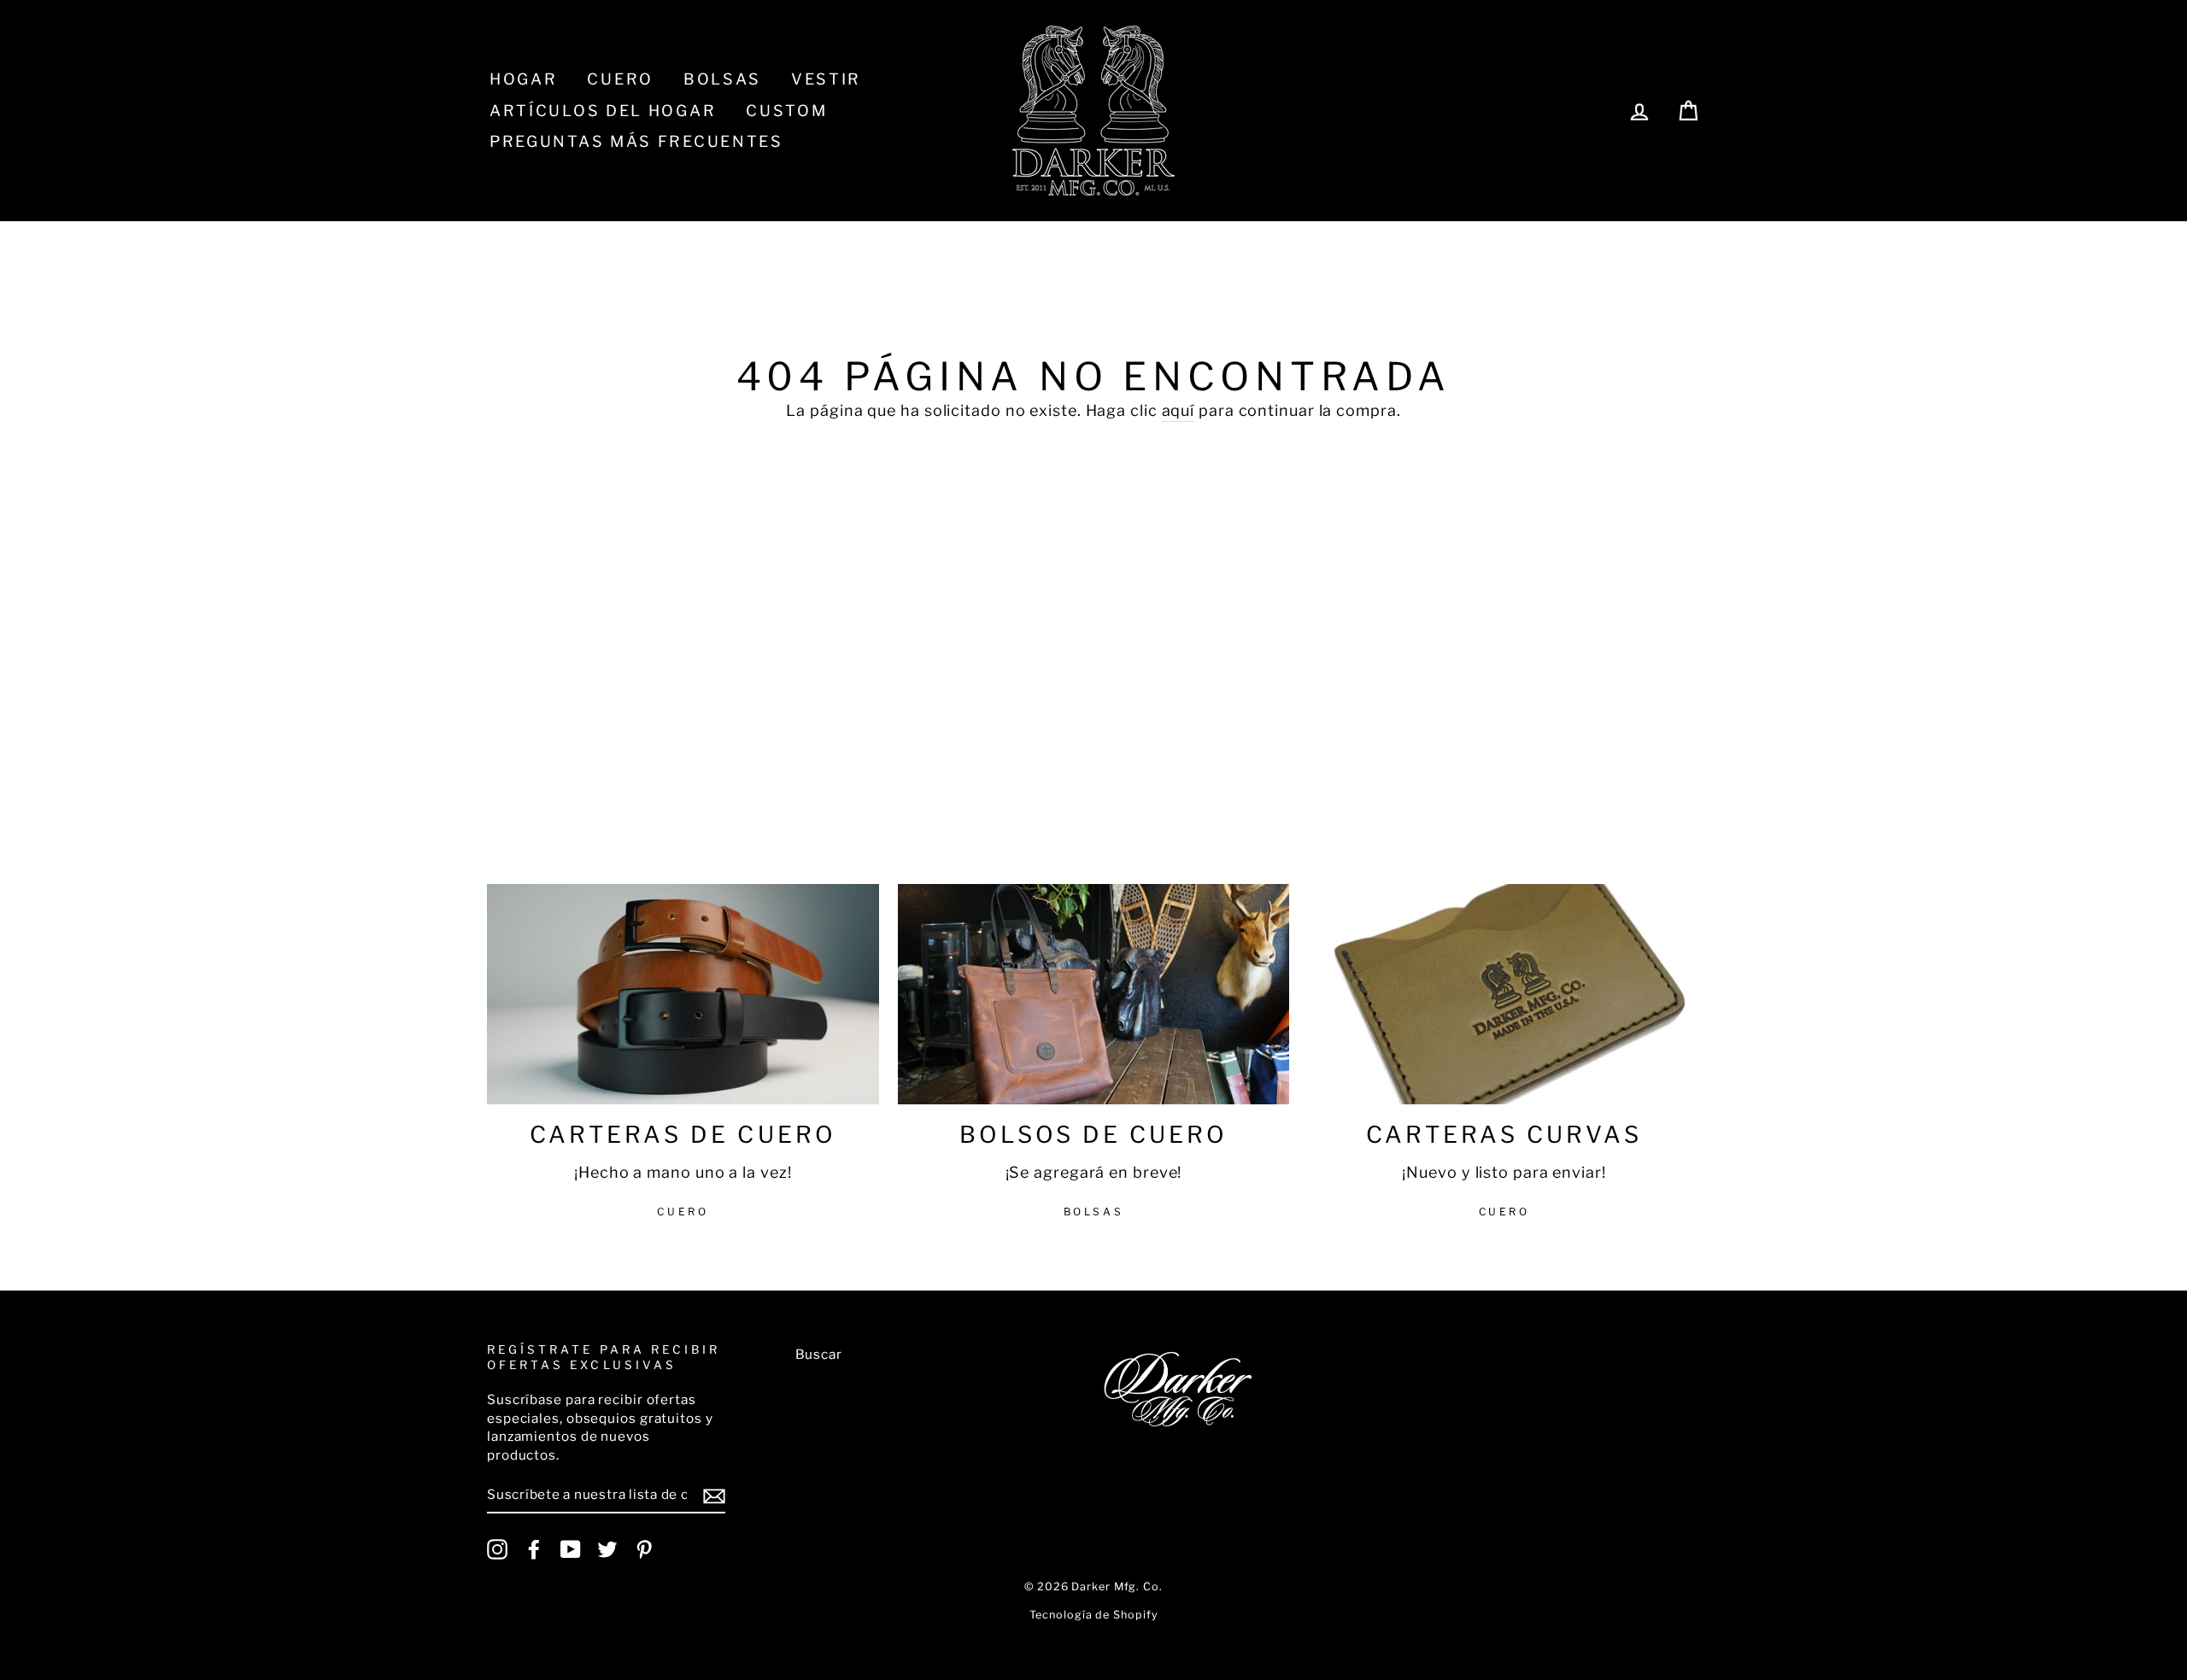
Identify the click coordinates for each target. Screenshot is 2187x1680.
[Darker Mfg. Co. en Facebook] (534, 1549)
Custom (786, 111)
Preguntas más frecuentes (636, 141)
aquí (1179, 410)
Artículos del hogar (603, 111)
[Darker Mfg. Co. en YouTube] (571, 1549)
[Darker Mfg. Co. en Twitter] (607, 1549)
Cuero (620, 79)
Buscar (819, 1354)
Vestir (826, 79)
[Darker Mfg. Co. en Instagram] (497, 1549)
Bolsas (722, 79)
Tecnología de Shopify (1094, 1615)
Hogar (524, 79)
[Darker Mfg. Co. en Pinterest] (644, 1549)
